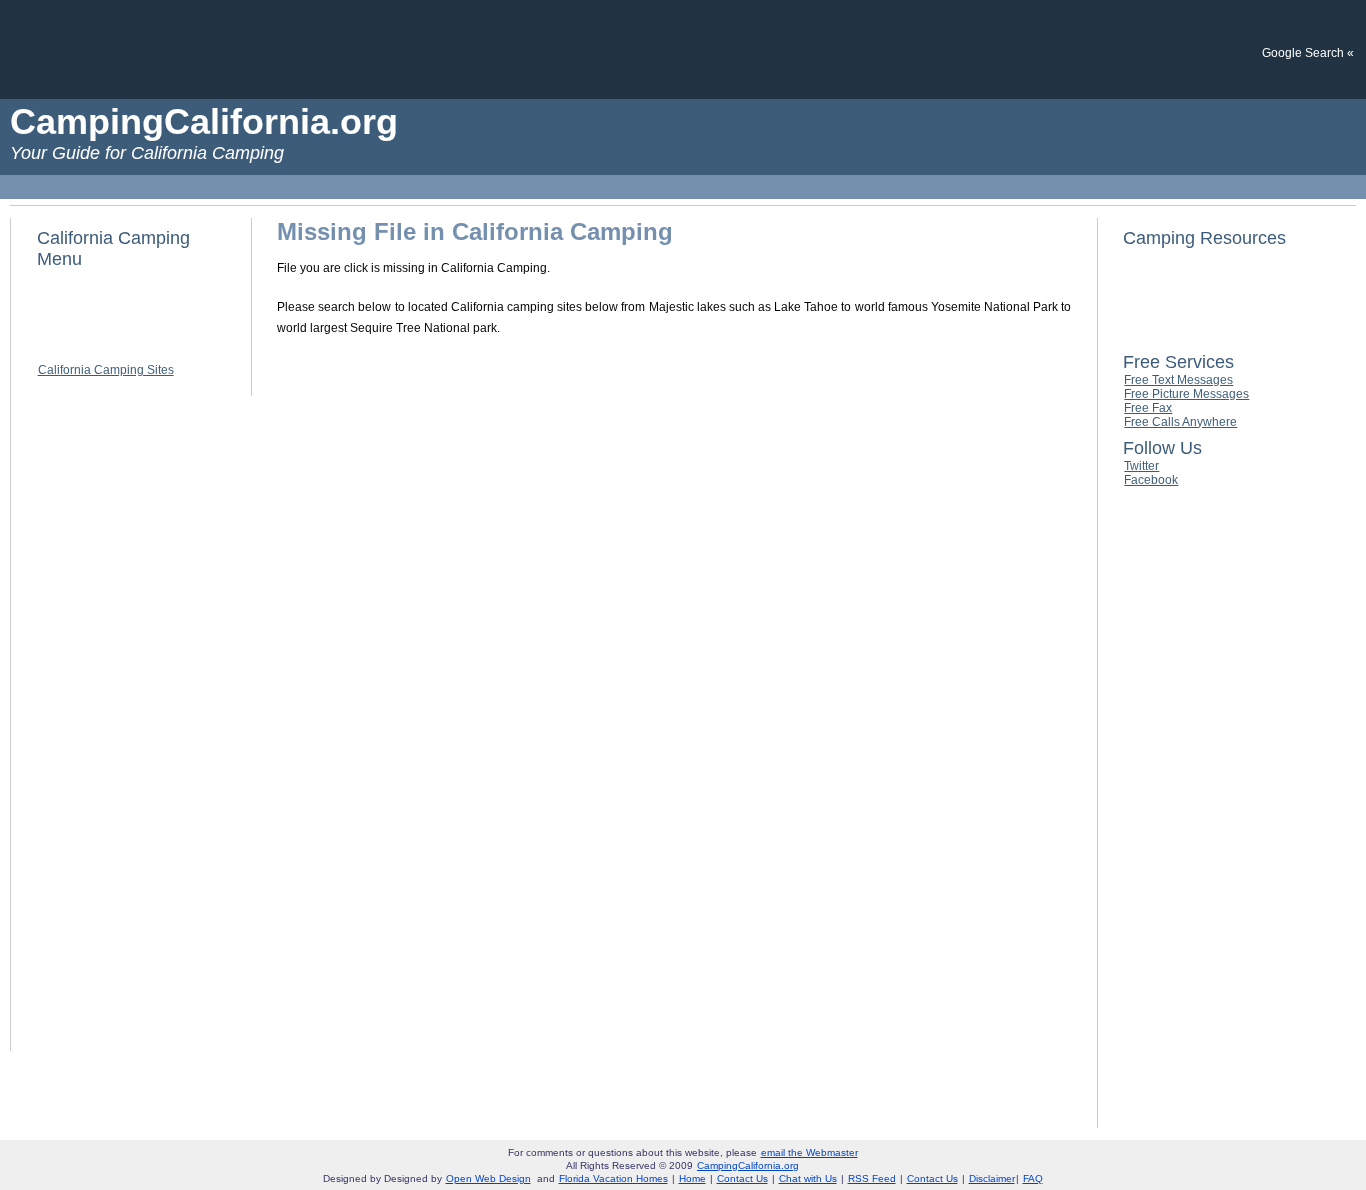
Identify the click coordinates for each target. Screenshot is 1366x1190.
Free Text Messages (1178, 380)
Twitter (1141, 466)
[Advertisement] (683, 48)
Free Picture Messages (1186, 394)
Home (692, 1178)
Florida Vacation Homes (613, 1178)
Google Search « (1308, 53)
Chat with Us (808, 1178)
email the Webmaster (809, 1152)
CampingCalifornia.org (748, 1165)
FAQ (1033, 1178)
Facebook (1151, 480)
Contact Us (742, 1178)
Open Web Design (488, 1178)
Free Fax (1148, 408)
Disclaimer (992, 1178)
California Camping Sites (106, 370)
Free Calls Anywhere (1180, 422)
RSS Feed (872, 1178)
